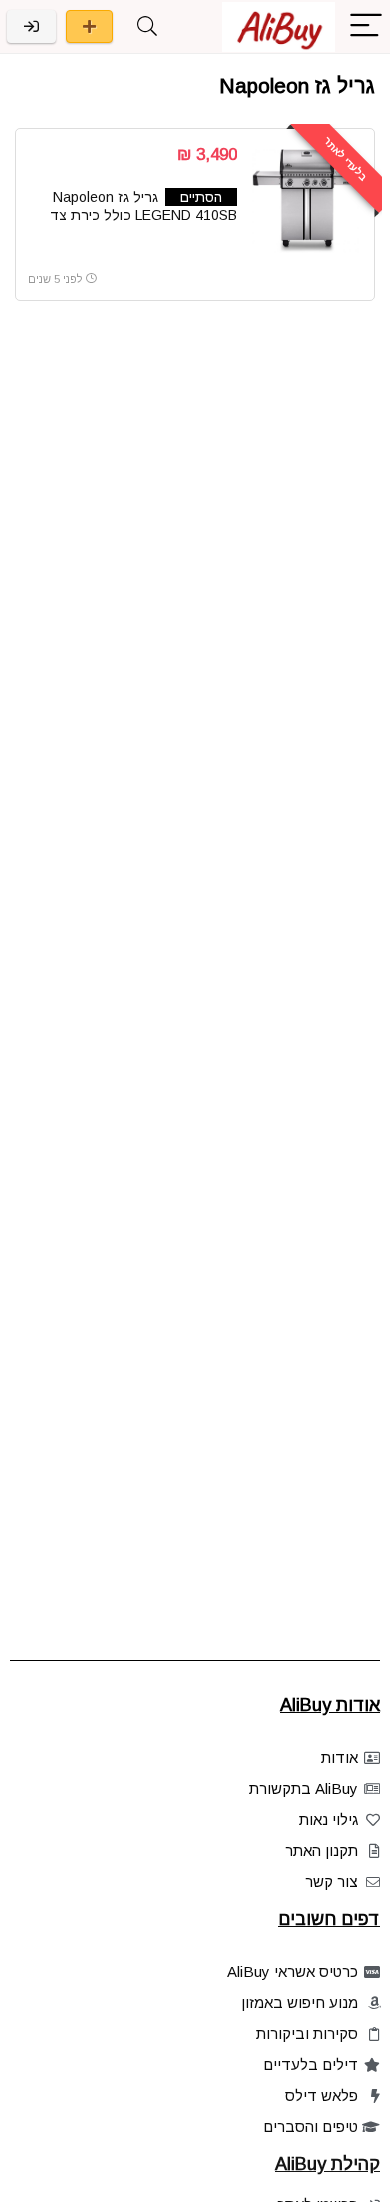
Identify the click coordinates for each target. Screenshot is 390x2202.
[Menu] (366, 26)
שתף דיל (89, 26)
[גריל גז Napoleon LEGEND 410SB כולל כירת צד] (307, 201)
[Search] (147, 26)
